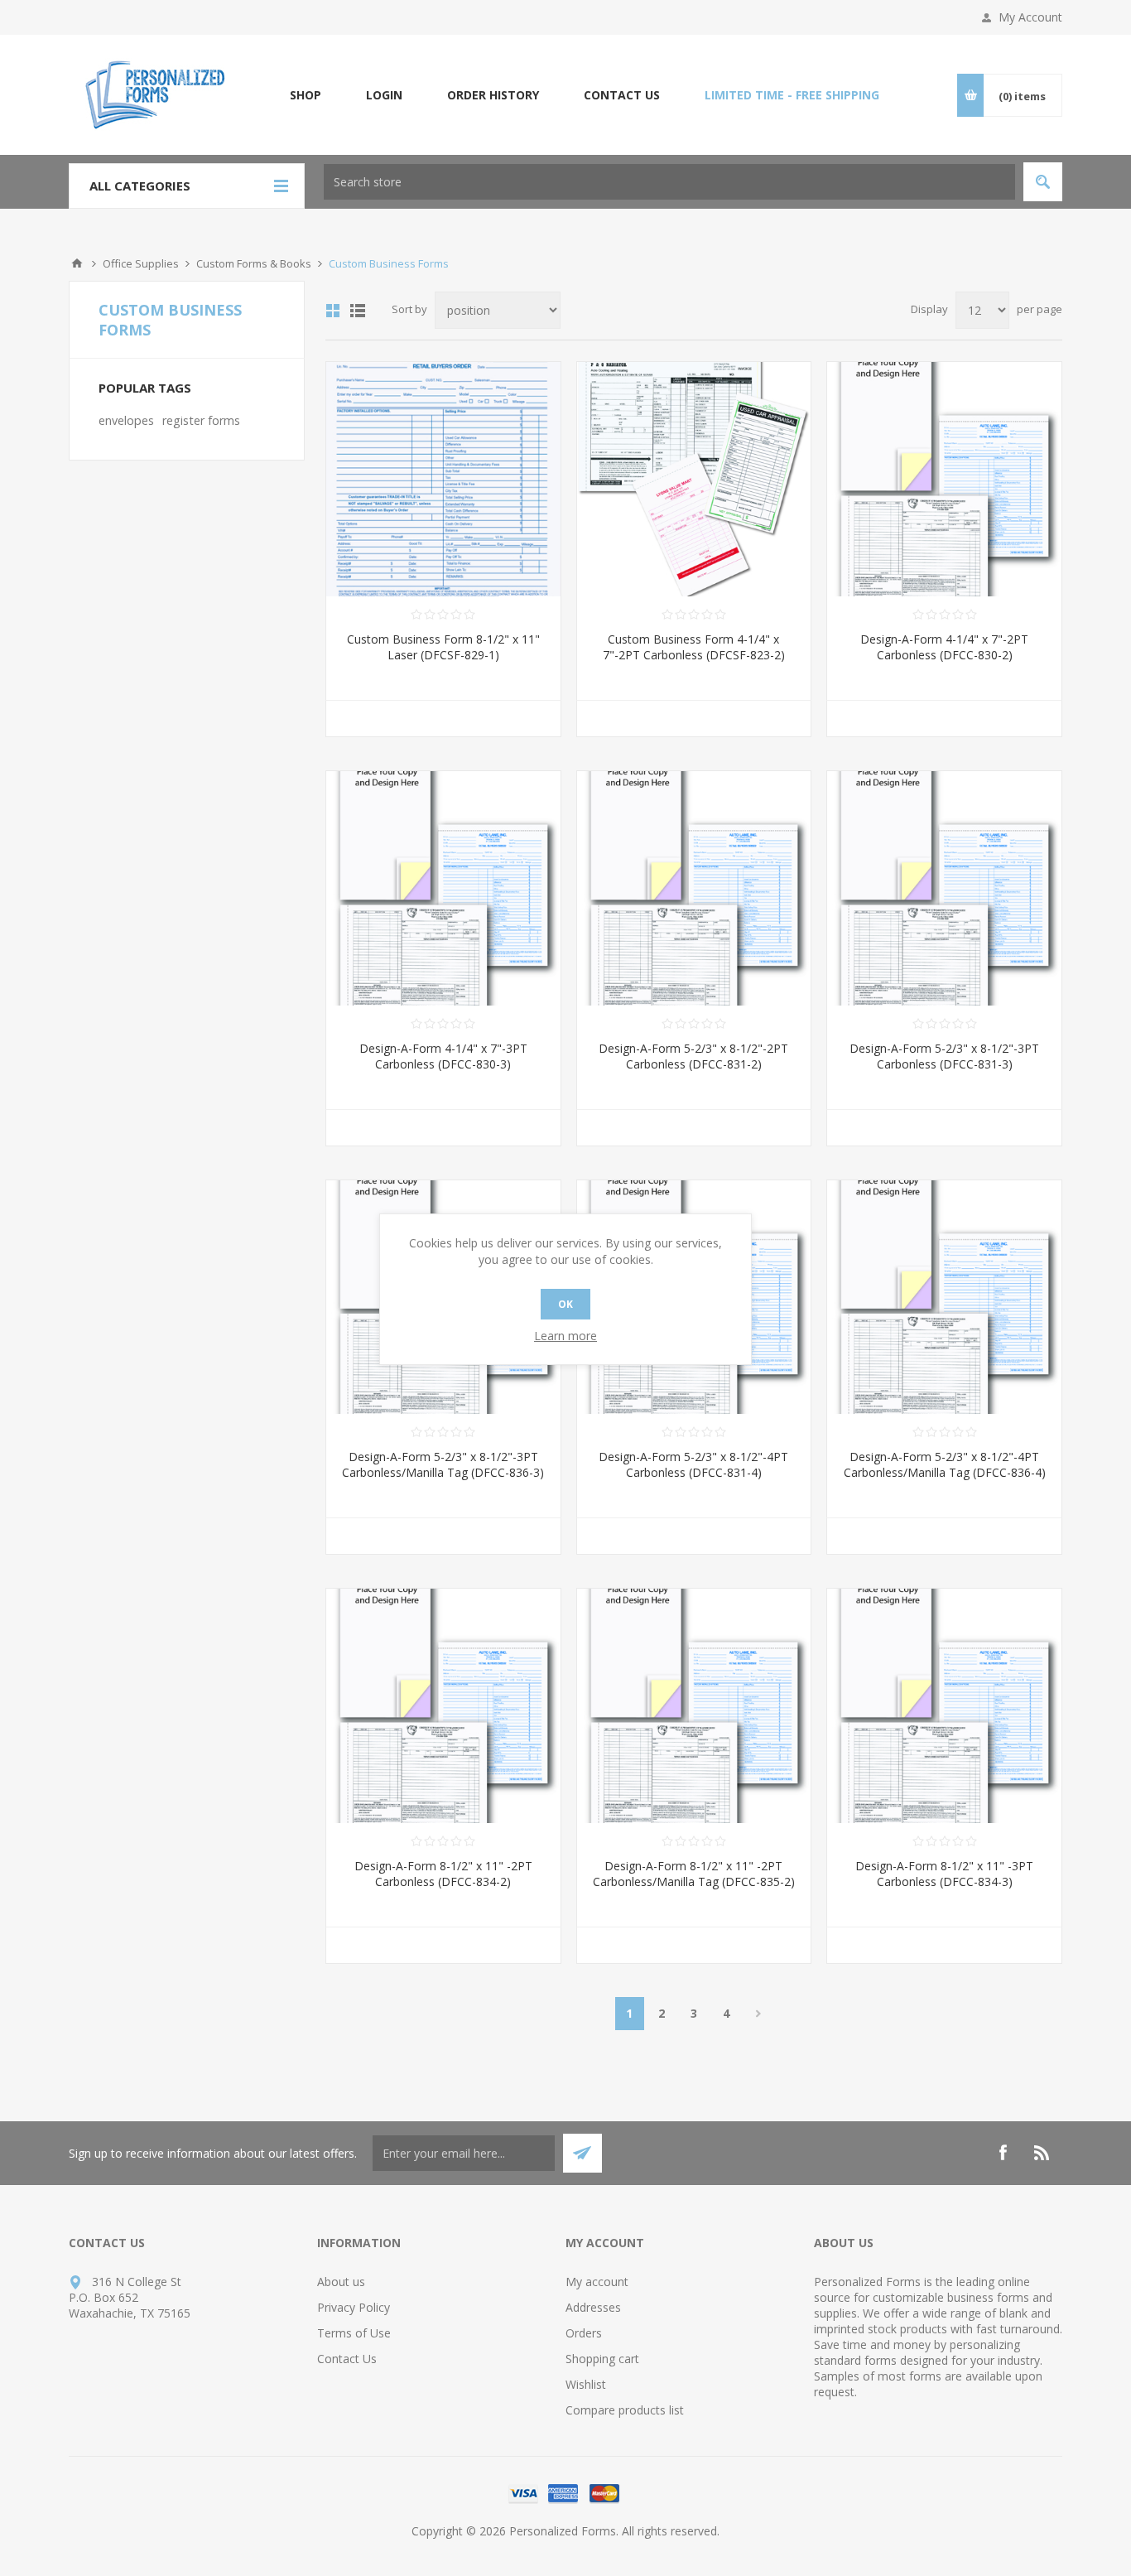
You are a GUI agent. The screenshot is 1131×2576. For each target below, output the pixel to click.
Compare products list (625, 2410)
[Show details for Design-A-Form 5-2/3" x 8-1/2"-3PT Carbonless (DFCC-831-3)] (944, 888)
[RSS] (1042, 2153)
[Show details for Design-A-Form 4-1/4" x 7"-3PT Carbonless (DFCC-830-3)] (443, 888)
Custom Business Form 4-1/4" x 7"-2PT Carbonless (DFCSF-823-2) (694, 647)
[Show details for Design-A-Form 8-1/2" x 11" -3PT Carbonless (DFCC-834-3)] (944, 1706)
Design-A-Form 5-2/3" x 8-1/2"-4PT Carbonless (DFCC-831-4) (693, 1464)
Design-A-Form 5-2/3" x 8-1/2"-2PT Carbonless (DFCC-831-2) (693, 1056)
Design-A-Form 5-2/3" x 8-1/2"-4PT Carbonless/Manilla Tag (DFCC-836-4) (945, 1464)
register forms (201, 420)
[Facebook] (1003, 2153)
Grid (333, 311)
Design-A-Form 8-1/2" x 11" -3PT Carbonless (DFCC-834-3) (944, 1874)
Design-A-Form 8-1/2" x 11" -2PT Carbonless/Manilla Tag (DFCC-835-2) (694, 1874)
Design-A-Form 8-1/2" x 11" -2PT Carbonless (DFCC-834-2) (443, 1874)
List (358, 311)
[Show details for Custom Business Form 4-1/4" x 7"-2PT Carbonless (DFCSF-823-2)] (694, 479)
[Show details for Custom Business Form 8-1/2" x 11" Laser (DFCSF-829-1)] (443, 479)
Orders (584, 2333)
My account (597, 2282)
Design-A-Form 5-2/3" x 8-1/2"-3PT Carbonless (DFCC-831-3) (944, 1056)
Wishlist (586, 2384)
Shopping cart (602, 2359)
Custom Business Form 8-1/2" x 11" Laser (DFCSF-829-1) (443, 647)
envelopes (126, 420)
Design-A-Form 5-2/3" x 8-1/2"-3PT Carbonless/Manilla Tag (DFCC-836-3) (443, 1464)
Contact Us (347, 2359)
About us (341, 2282)
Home (77, 263)
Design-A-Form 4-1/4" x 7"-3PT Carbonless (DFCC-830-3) (443, 1056)
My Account (1030, 17)
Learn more (565, 1336)
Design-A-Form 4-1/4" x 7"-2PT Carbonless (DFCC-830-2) (944, 647)
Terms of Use (354, 2333)
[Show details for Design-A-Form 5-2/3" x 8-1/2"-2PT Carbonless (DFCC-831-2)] (694, 888)
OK (565, 1304)
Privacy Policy (354, 2307)
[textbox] (669, 182)
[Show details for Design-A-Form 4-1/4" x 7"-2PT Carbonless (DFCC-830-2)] (944, 479)
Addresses (593, 2307)
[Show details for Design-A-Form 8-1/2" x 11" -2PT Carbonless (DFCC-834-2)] (443, 1706)
